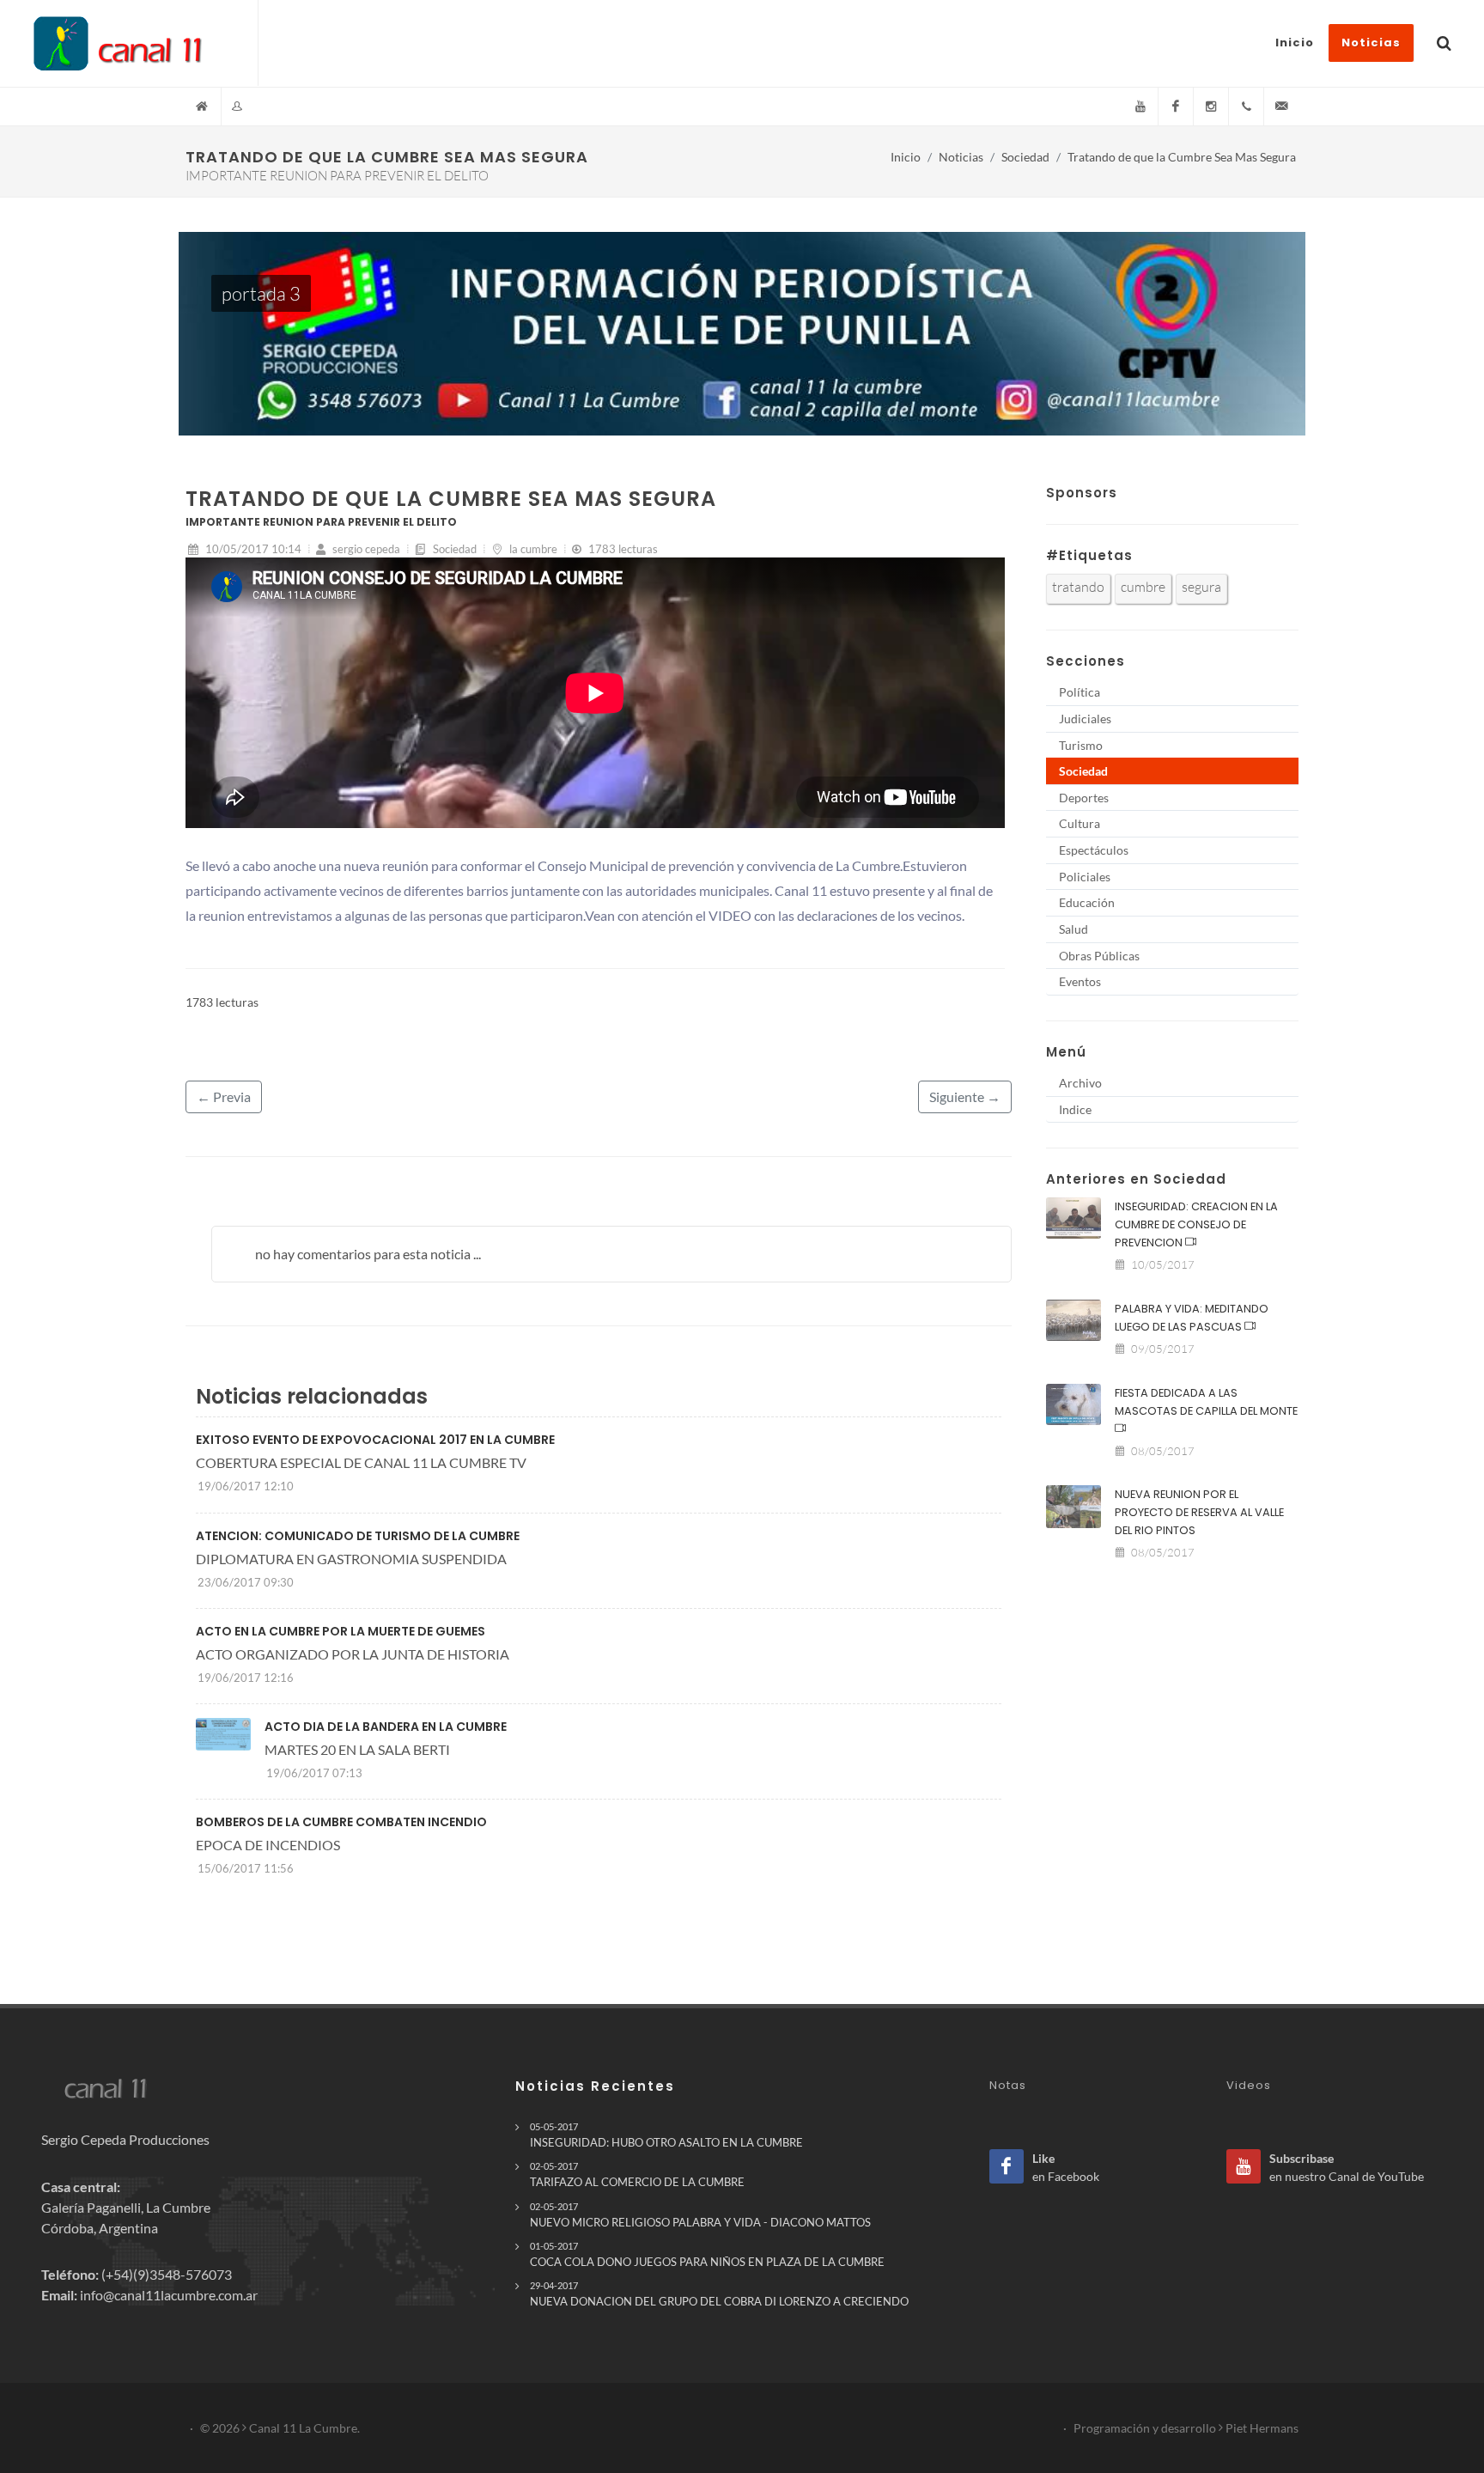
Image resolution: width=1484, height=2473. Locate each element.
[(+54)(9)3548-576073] (1246, 107)
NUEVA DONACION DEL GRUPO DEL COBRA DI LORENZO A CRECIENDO (719, 2294)
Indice (1075, 1109)
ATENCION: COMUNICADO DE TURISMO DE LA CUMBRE (358, 1536)
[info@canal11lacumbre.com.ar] (1281, 107)
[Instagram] (1211, 107)
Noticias (961, 157)
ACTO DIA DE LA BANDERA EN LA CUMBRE (386, 1727)
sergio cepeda (365, 549)
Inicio (906, 157)
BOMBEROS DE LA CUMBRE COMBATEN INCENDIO (341, 1822)
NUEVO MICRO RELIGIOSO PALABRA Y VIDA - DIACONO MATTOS (700, 2215)
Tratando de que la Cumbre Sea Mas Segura (1182, 157)
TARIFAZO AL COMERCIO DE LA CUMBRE (637, 2175)
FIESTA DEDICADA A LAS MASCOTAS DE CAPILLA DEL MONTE (1206, 1402)
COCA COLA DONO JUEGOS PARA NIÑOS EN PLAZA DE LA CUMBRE (707, 2254)
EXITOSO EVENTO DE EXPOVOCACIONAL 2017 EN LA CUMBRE (375, 1440)
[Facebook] (1176, 107)
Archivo (1080, 1083)
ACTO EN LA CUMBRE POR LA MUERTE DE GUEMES (341, 1631)
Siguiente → (965, 1096)
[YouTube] (1140, 107)
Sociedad (1025, 157)
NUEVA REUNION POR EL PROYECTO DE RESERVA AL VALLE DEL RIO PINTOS (1199, 1512)
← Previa (224, 1096)
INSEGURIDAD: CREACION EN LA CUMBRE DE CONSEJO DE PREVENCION (1196, 1224)
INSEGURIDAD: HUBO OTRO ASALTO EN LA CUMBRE (666, 2135)
